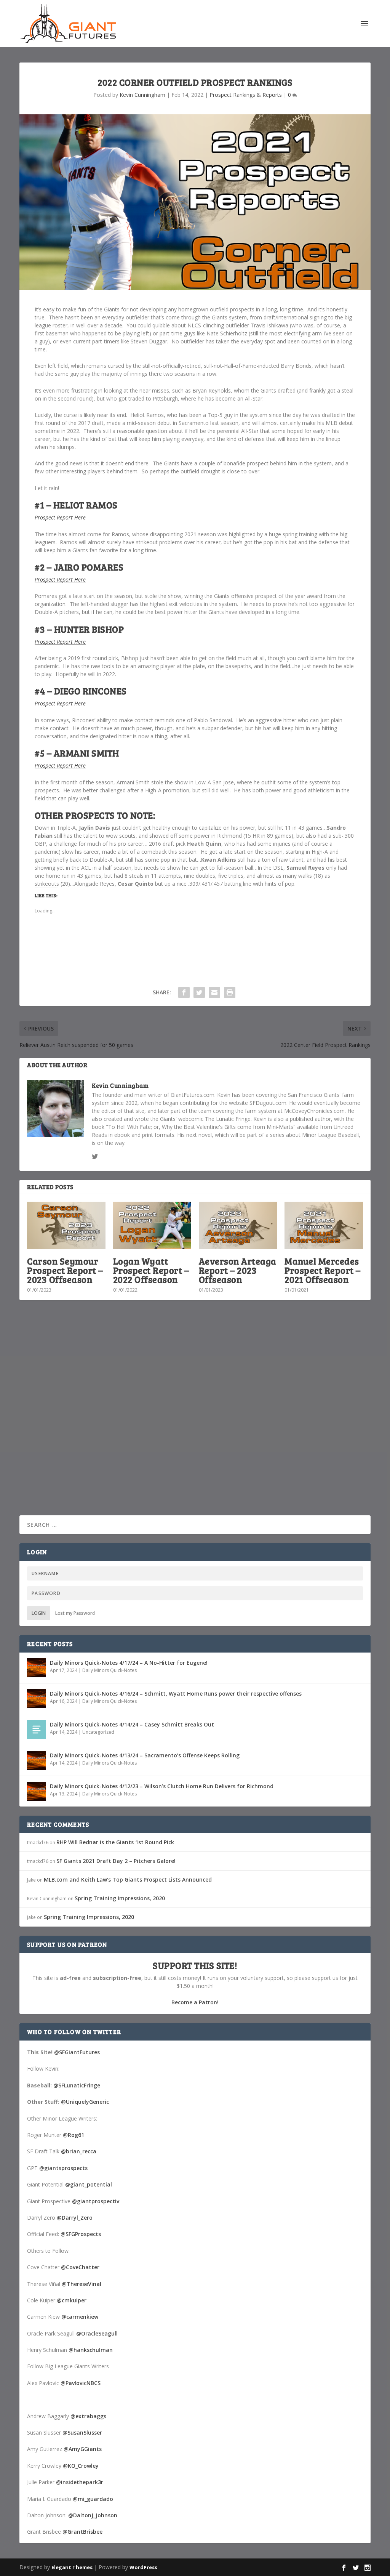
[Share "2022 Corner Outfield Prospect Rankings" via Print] (230, 992)
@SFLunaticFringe (77, 2085)
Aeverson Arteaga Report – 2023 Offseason (238, 1270)
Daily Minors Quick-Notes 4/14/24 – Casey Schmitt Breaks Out (132, 1724)
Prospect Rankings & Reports (246, 95)
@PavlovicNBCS (81, 2383)
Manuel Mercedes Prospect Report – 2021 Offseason (323, 1270)
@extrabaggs (88, 2416)
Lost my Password (75, 1613)
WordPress (143, 2567)
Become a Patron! (195, 2002)
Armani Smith (86, 753)
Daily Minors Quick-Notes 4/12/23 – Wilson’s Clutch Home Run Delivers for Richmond (162, 1786)
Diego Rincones (90, 691)
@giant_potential (89, 2184)
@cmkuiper (72, 2300)
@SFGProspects (81, 2234)
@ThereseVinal (82, 2284)
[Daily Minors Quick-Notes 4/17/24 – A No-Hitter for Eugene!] (37, 1668)
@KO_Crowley (81, 2466)
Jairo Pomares (89, 567)
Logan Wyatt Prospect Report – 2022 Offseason (151, 1270)
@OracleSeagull (97, 2333)
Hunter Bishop (89, 629)
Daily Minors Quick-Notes (109, 1670)
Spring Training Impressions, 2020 (120, 1898)
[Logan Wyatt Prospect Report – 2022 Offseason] (152, 1225)
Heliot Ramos (86, 505)
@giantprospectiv (96, 2201)
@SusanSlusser (82, 2433)
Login (39, 1613)
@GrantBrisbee (82, 2532)
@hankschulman (91, 2350)
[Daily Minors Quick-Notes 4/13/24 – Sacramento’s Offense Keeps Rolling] (37, 1760)
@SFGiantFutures (77, 2052)
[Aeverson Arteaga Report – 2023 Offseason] (238, 1225)
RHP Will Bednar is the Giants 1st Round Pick (115, 1842)
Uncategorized (98, 1732)
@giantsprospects (63, 2168)
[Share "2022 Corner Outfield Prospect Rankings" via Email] (214, 992)
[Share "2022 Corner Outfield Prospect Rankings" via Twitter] (199, 992)
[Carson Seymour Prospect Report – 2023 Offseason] (66, 1225)
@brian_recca (79, 2151)
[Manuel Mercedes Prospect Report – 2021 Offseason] (324, 1225)
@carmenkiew (80, 2317)
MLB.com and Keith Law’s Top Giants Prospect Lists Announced (128, 1880)
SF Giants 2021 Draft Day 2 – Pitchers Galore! (116, 1861)
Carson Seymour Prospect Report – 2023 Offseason (65, 1270)
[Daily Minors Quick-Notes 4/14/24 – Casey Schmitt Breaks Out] (37, 1730)
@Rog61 (74, 2135)
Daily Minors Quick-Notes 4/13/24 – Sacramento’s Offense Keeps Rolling (145, 1755)
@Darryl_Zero (75, 2218)
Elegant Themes (72, 2567)
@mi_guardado (93, 2499)
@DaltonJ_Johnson (93, 2515)
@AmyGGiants (83, 2449)
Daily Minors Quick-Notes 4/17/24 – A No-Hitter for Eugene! (129, 1663)
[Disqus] (195, 1418)
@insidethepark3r (80, 2482)
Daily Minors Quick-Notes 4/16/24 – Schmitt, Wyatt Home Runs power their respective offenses (176, 1694)
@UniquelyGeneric (85, 2102)
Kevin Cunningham (142, 95)
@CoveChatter (80, 2267)
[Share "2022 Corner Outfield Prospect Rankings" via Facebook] (184, 992)
